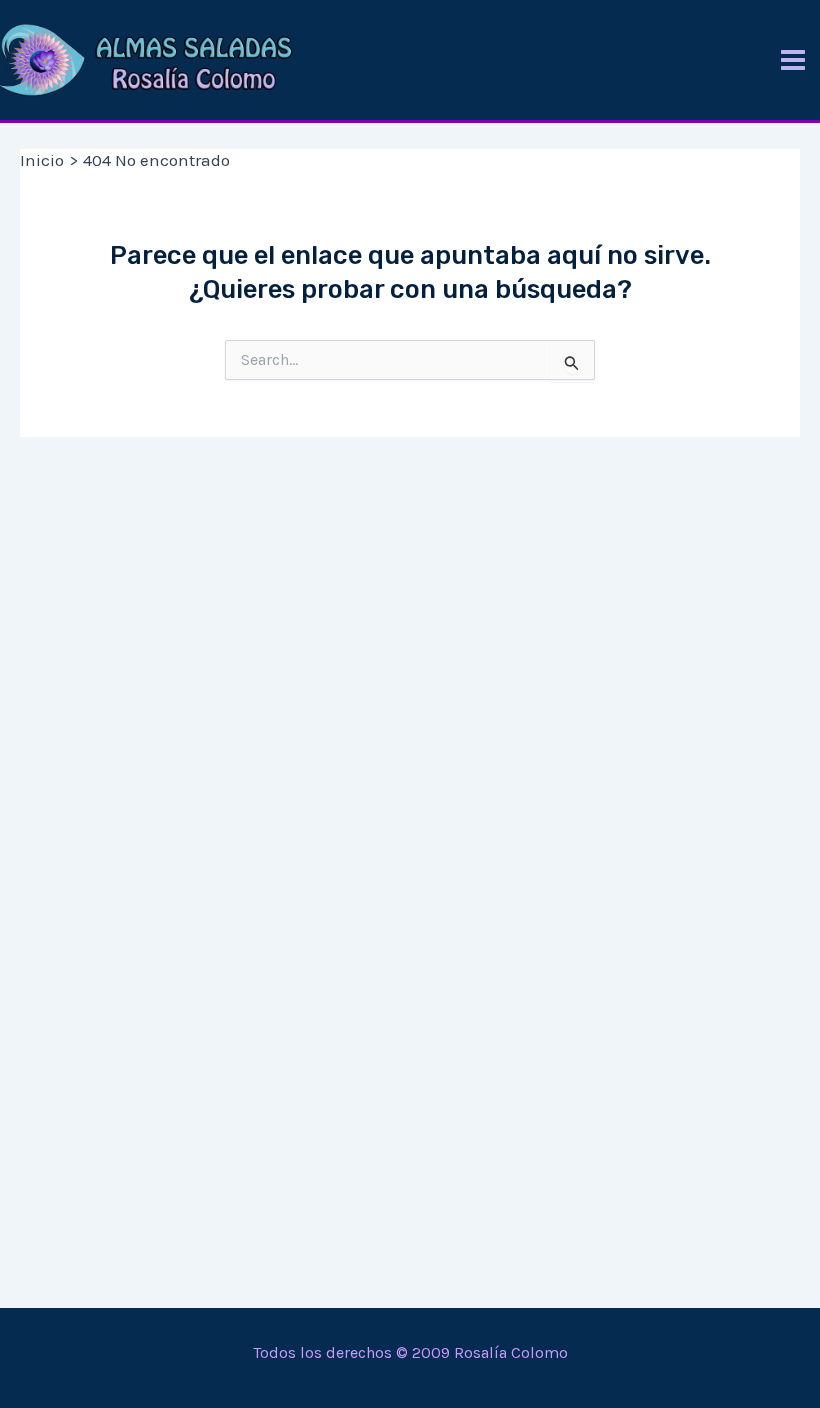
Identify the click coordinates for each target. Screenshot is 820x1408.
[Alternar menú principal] (793, 60)
